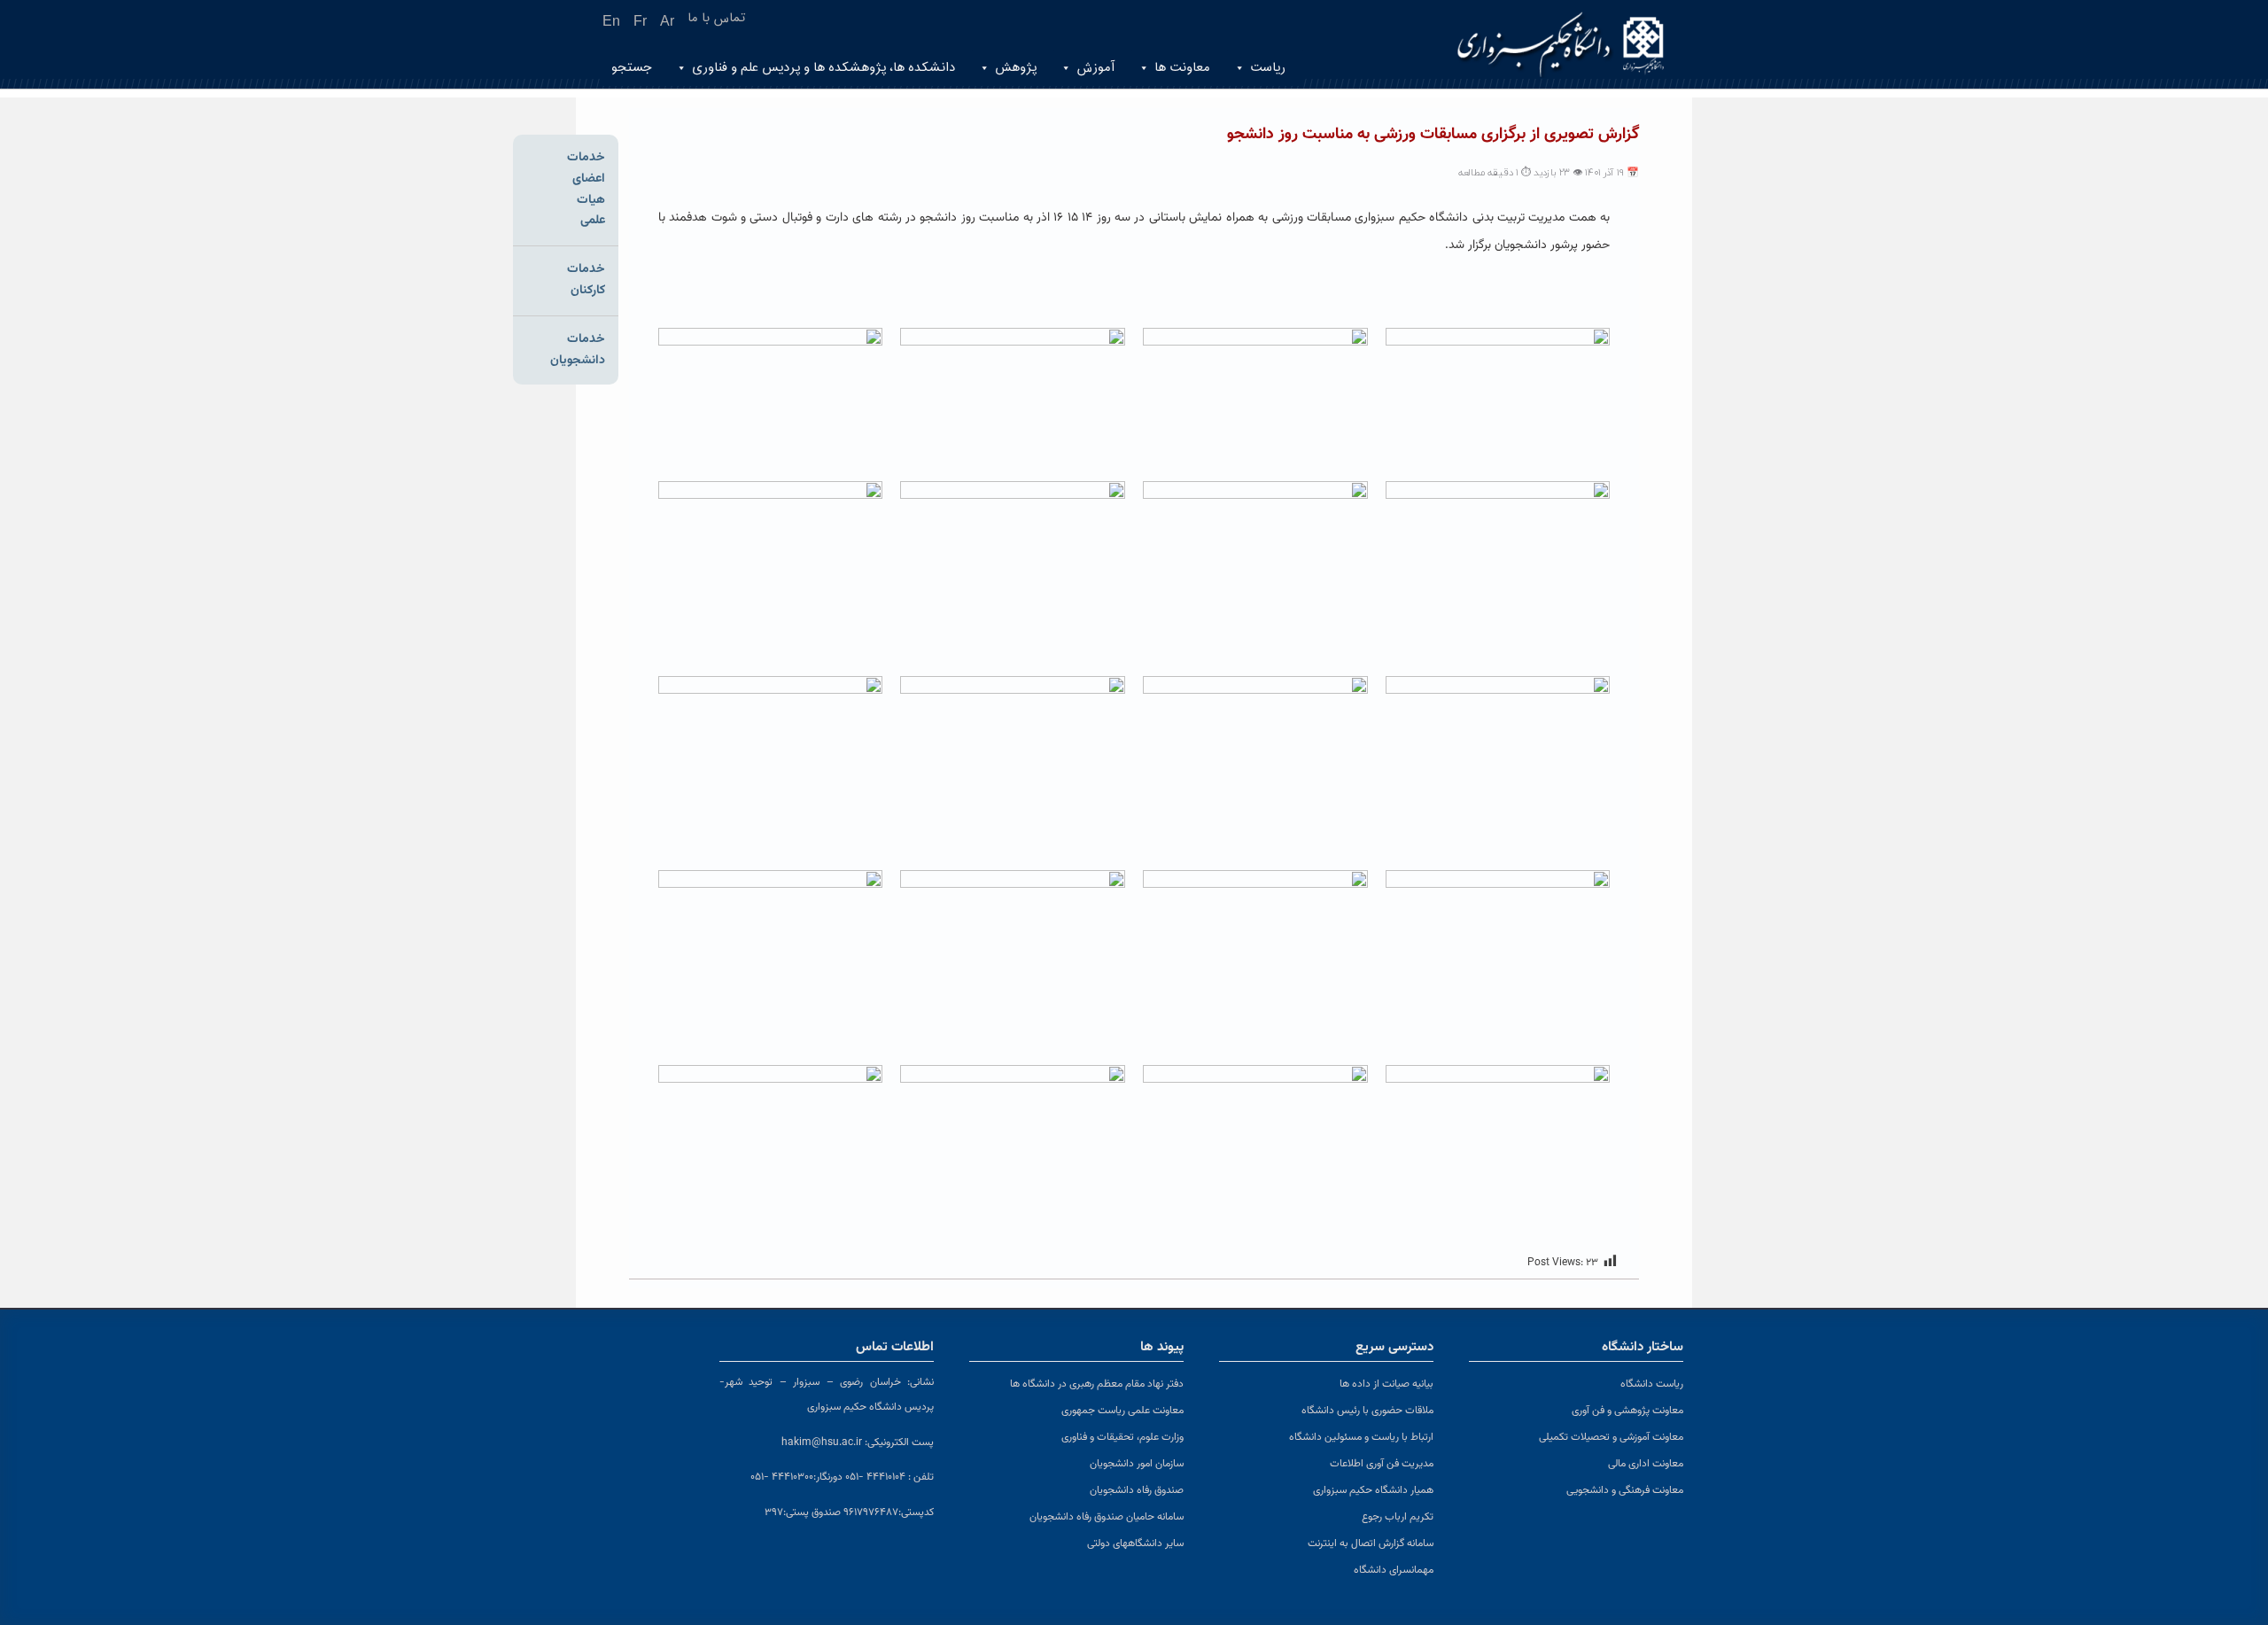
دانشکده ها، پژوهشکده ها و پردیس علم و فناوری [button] (823, 68)
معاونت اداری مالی (1646, 1464)
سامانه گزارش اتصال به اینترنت (1371, 1543)
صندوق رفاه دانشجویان (1137, 1490)
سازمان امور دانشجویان (1137, 1464)
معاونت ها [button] (1182, 68)
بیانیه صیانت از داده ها (1386, 1384)
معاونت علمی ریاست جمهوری (1122, 1411)
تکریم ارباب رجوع (1398, 1517)
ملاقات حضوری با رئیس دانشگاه (1367, 1411)
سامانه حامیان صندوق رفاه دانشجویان (1107, 1517)
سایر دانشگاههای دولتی (1135, 1543)
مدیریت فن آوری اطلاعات (1382, 1464)
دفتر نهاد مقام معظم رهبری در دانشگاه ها (1097, 1384)
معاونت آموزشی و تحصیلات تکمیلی (1611, 1437)
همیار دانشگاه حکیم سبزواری (1373, 1490)
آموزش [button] (1095, 68)
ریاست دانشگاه (1652, 1384)
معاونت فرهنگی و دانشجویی (1625, 1490)
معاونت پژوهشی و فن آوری (1627, 1411)
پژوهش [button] (1016, 68)
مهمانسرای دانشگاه (1394, 1570)
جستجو (632, 68)
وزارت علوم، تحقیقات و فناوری (1122, 1437)
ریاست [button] (1268, 68)
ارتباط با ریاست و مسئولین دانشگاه (1361, 1437)
